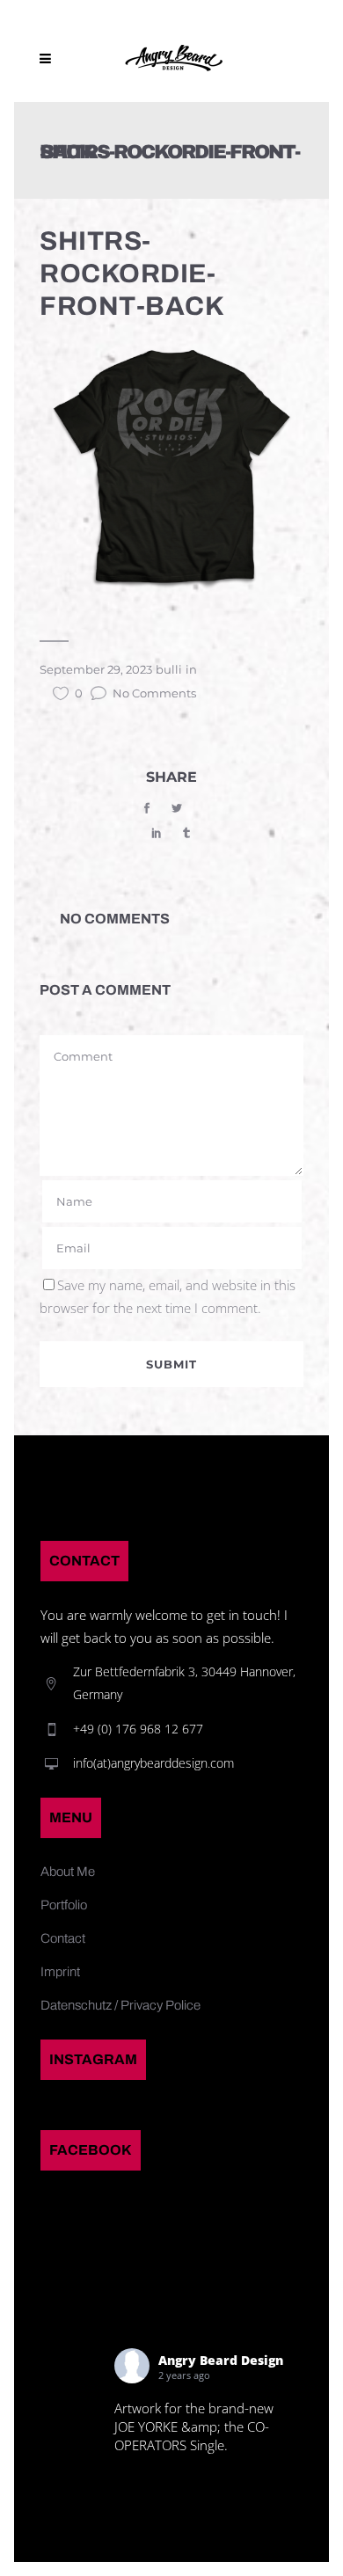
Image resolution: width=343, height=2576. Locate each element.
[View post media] (73, 2390)
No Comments (154, 693)
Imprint (60, 1972)
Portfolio (64, 1905)
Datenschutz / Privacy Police (120, 2005)
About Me (68, 1872)
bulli (169, 669)
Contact (63, 1938)
